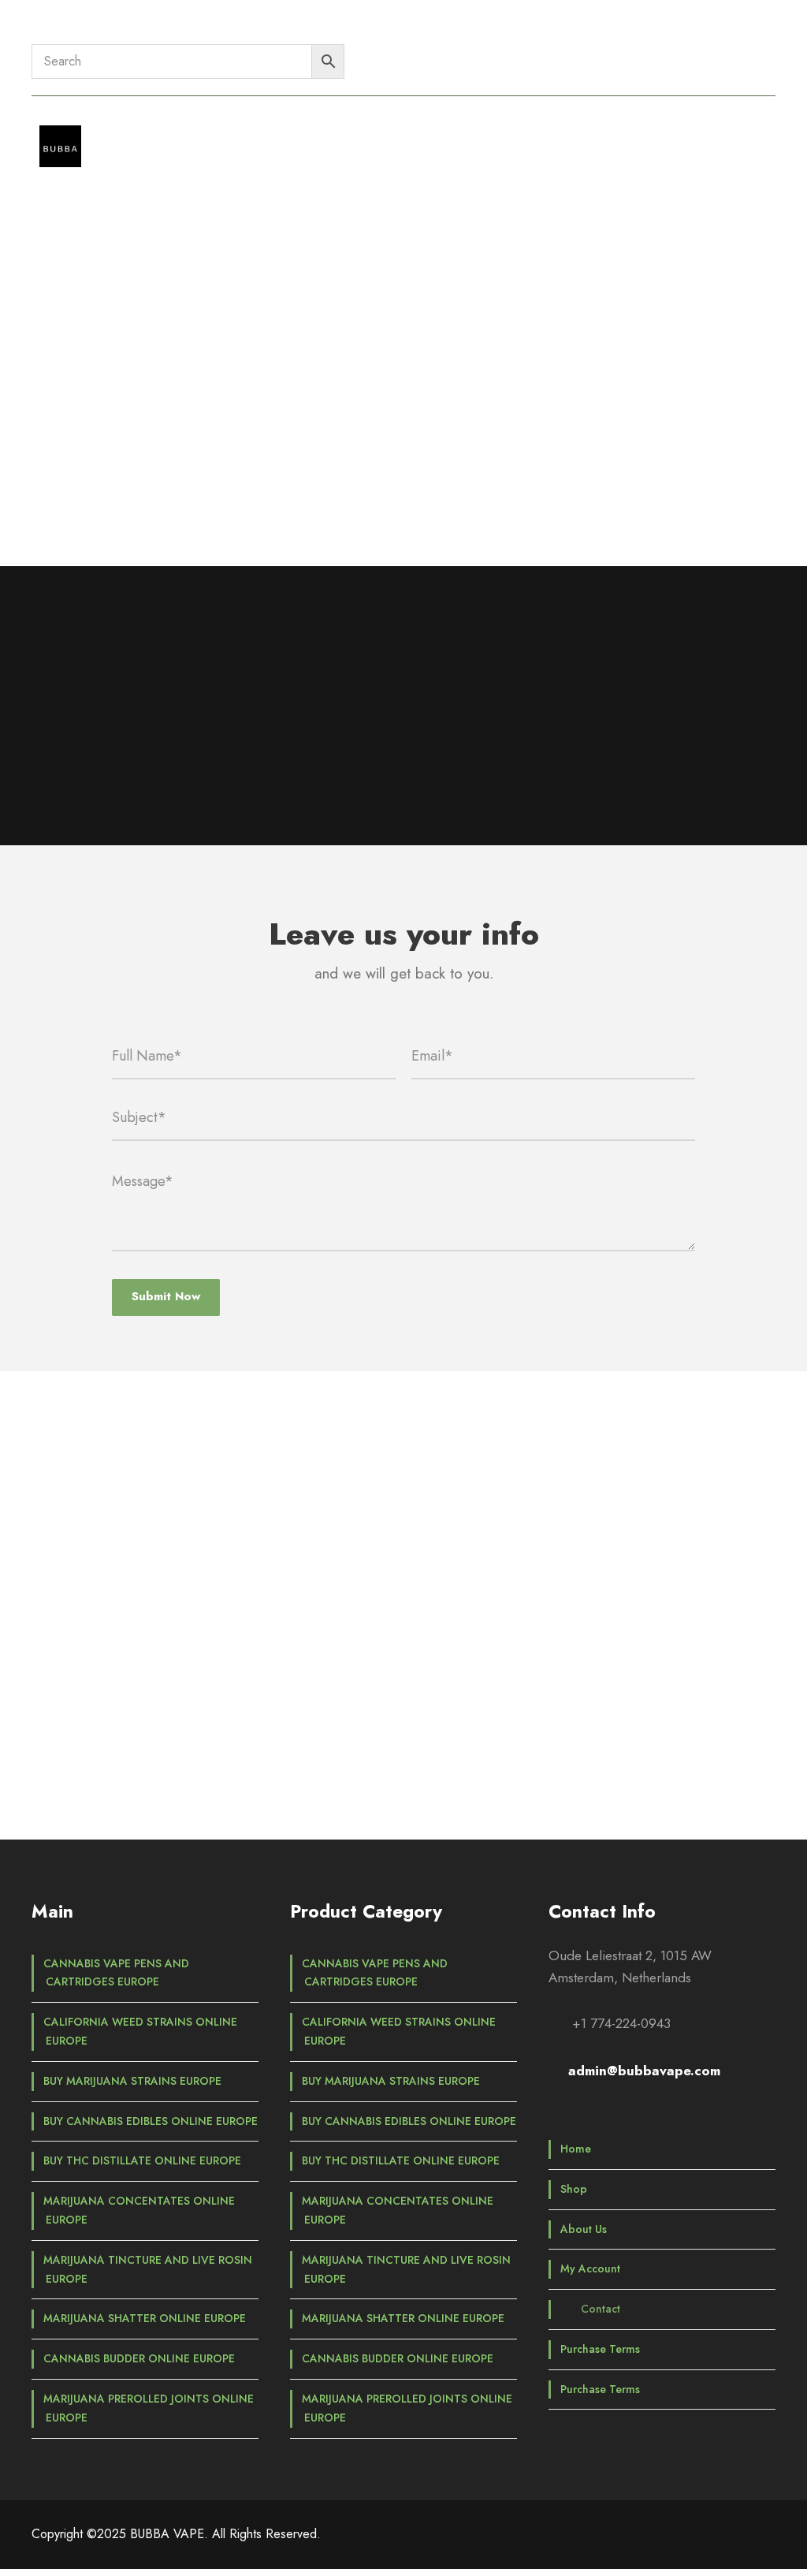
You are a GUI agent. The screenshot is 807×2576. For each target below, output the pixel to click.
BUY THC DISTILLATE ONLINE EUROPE (142, 2160)
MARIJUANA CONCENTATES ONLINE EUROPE (139, 2210)
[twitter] (741, 32)
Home (158, 136)
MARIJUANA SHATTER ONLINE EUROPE (145, 2318)
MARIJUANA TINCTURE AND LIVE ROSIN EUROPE (148, 2269)
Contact (459, 136)
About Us (285, 136)
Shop (217, 136)
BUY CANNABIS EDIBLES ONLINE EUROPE (151, 2121)
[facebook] (656, 32)
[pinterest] (713, 32)
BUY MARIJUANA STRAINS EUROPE (132, 2081)
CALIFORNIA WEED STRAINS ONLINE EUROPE (140, 2031)
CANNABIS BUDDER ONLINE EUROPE (139, 2358)
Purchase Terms (555, 136)
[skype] (426, 1763)
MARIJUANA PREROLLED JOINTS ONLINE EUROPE (149, 2408)
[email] (337, 1763)
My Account (374, 136)
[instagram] (770, 32)
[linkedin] (684, 32)
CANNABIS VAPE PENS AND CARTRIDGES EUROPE (116, 1973)
